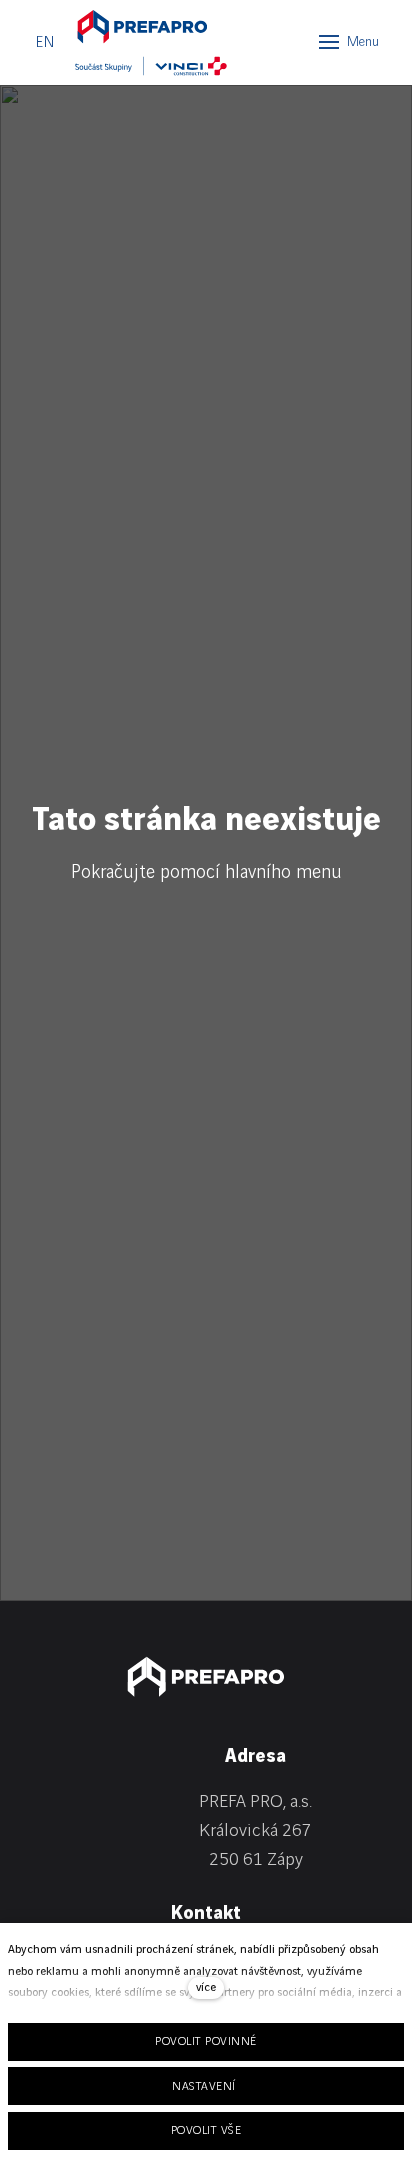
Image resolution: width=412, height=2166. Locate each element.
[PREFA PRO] (141, 26)
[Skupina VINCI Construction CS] (151, 66)
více (206, 1987)
